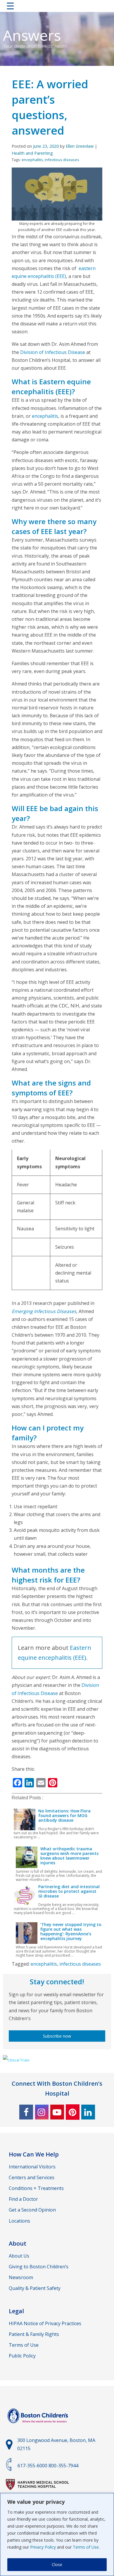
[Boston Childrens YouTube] (57, 2112)
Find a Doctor (23, 2199)
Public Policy (22, 2356)
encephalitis (32, 160)
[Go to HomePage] (57, 7)
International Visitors (32, 2167)
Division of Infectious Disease (53, 352)
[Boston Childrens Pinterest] (73, 2112)
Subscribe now (57, 2036)
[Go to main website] (39, 2427)
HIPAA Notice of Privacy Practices (45, 2323)
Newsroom (21, 2277)
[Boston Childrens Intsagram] (42, 2112)
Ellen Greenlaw (80, 146)
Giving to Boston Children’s (39, 2267)
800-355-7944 (63, 2466)
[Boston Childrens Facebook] (26, 2112)
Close (57, 2564)
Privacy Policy (43, 2547)
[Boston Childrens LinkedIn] (88, 2112)
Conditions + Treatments (36, 2188)
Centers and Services (32, 2177)
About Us (19, 2256)
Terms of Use (86, 2547)
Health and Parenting (32, 153)
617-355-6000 (32, 2466)
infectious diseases (62, 160)
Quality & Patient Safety (35, 2288)
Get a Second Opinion (32, 2210)
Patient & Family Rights (34, 2334)
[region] (57, 2534)
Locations (19, 2221)
